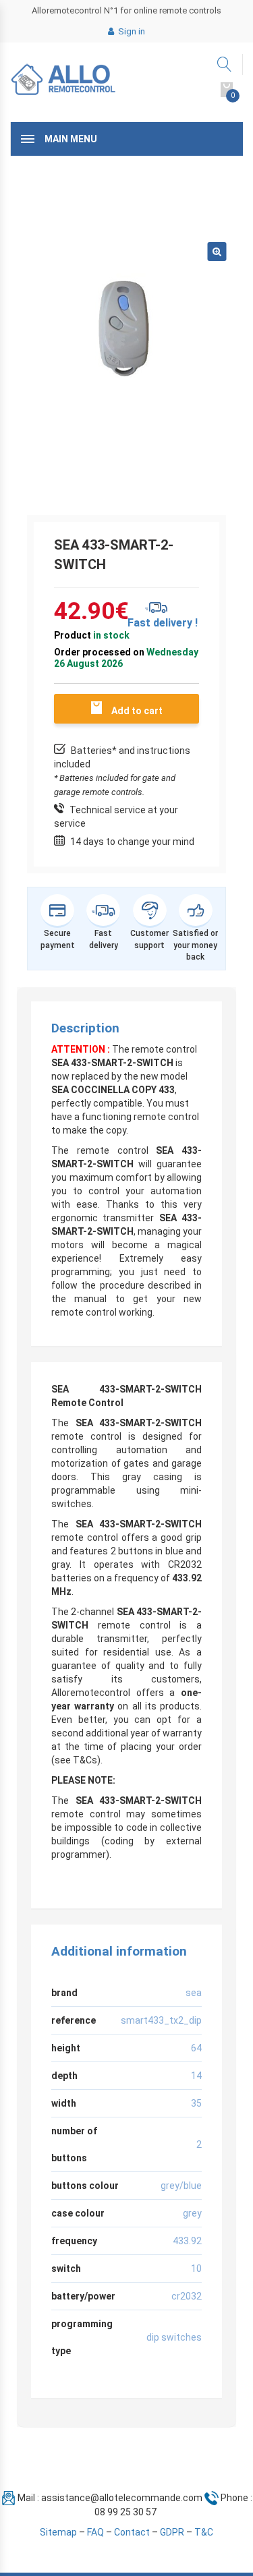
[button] (217, 252)
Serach (225, 64)
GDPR (172, 2532)
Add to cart (137, 711)
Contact (132, 2532)
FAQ (95, 2532)
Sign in (131, 31)
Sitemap (58, 2532)
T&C (204, 2532)
